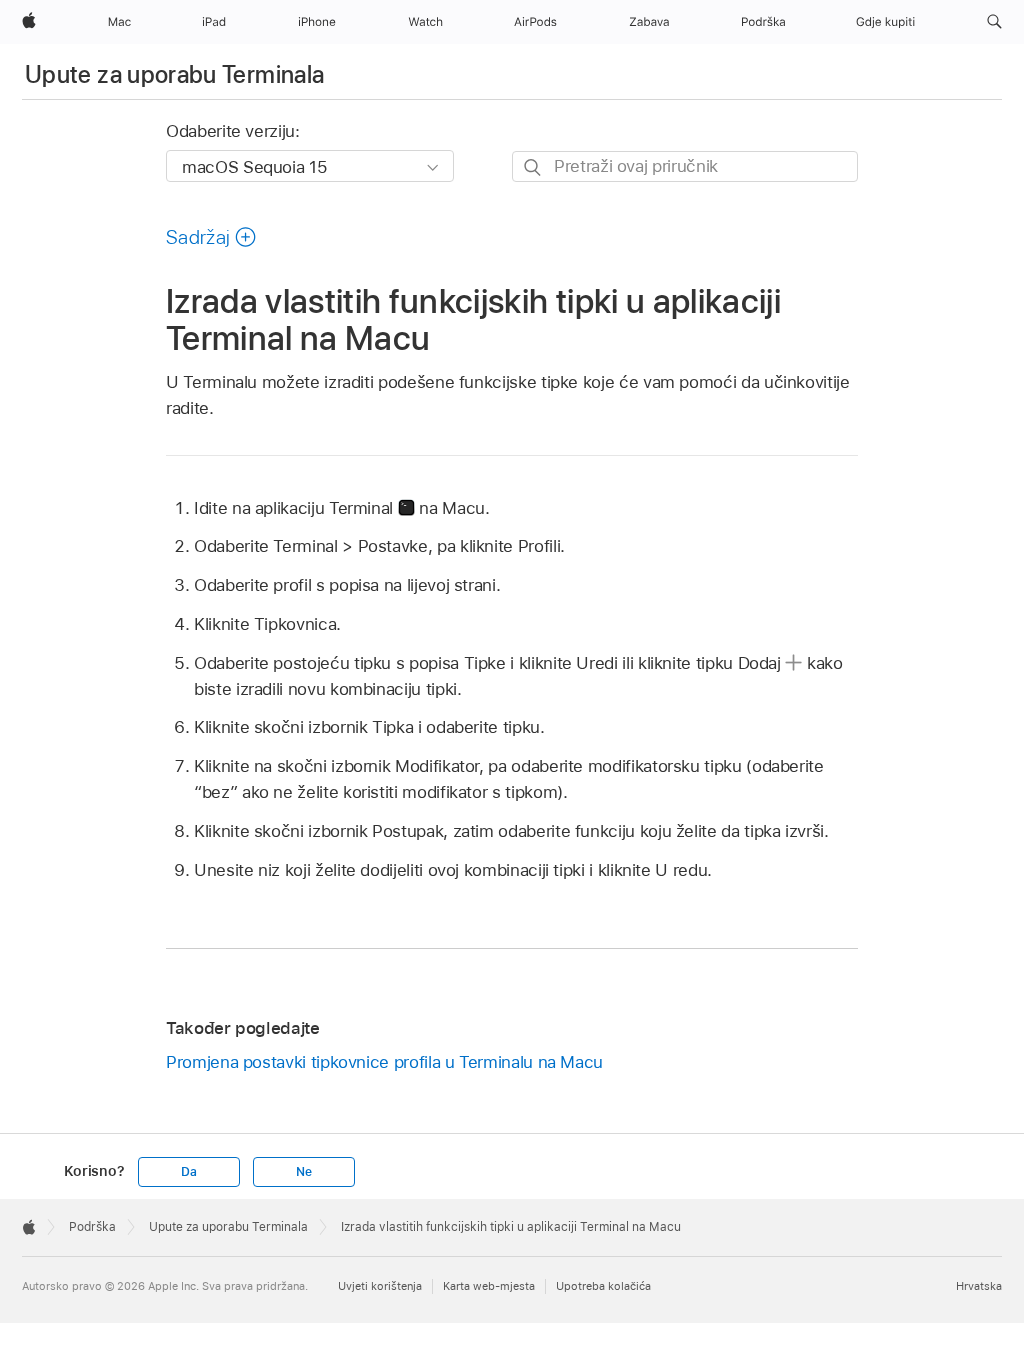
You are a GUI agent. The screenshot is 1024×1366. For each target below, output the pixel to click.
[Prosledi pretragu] (533, 167)
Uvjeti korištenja (380, 1286)
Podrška (92, 1227)
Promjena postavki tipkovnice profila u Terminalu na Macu (384, 1062)
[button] (994, 22)
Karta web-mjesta (489, 1286)
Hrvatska (979, 1286)
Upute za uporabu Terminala (174, 74)
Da (189, 1172)
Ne (304, 1172)
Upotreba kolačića (603, 1286)
